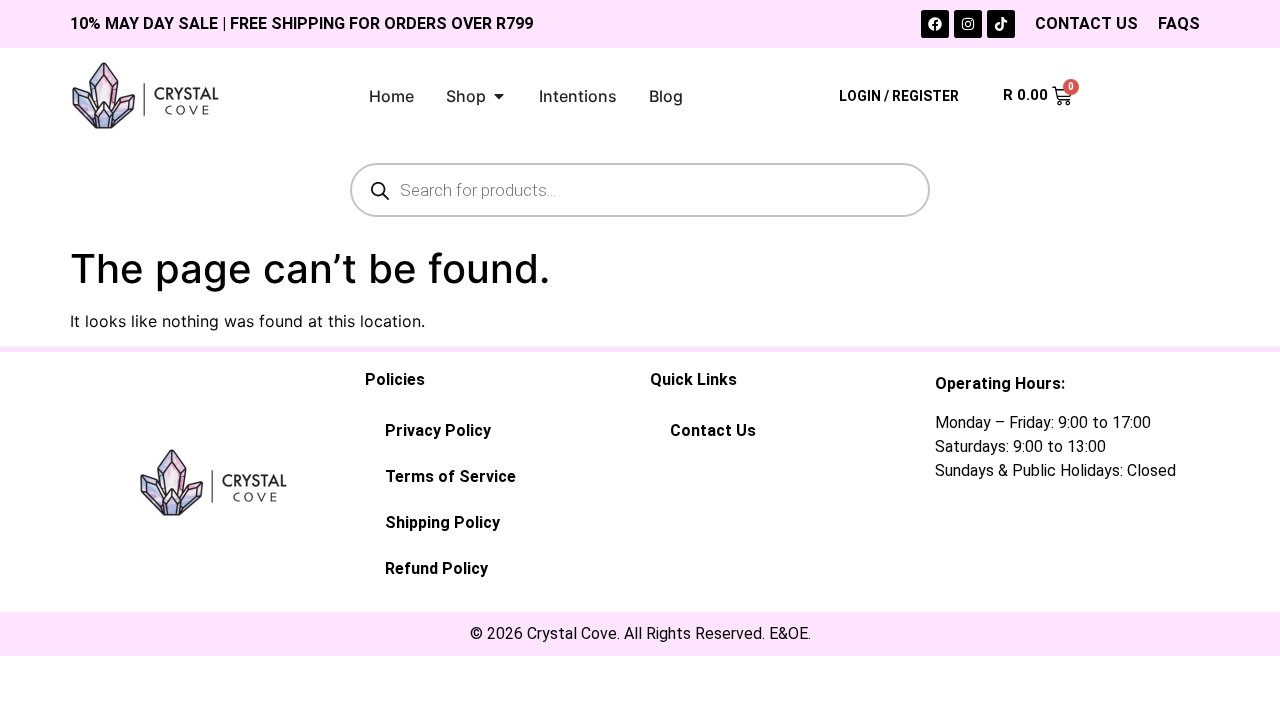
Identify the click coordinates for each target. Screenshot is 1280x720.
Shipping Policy (442, 522)
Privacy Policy (438, 430)
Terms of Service (450, 476)
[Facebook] (935, 24)
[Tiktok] (1001, 24)
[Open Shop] (499, 96)
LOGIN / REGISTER (899, 96)
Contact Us (713, 430)
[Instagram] (968, 24)
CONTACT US (1086, 23)
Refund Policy (436, 568)
